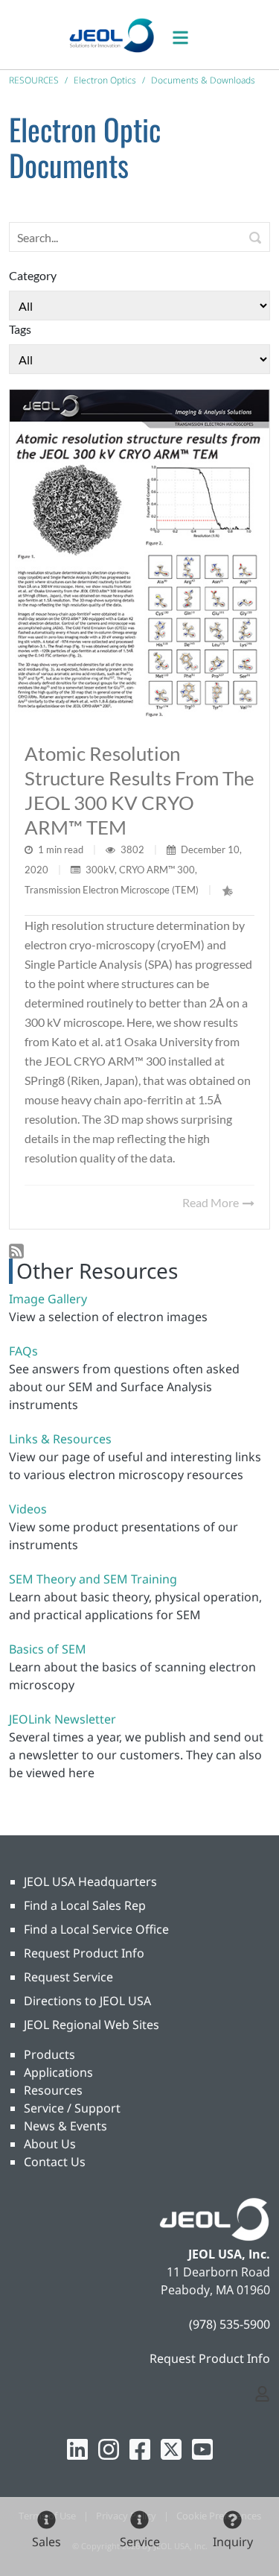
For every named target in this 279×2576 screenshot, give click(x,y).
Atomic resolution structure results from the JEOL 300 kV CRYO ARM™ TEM (139, 790)
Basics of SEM (48, 1649)
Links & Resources (60, 1439)
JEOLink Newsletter (62, 1719)
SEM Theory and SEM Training (93, 1579)
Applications (58, 2072)
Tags (20, 329)
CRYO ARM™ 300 (157, 870)
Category (33, 275)
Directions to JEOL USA (87, 2001)
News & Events (65, 2126)
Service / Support (72, 2108)
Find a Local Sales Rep (85, 1905)
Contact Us (55, 2162)
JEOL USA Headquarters (90, 1882)
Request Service (68, 1977)
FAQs (23, 1351)
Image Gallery (48, 1299)
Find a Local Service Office (96, 1929)
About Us (50, 2144)
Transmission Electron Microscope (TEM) (112, 890)
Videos (28, 1509)
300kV (100, 870)
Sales (46, 2542)
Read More (212, 1202)
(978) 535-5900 (230, 2324)
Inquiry (233, 2542)
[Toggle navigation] (188, 35)
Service (140, 2542)
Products (49, 2054)
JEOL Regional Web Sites (92, 2025)
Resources (53, 2090)
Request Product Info (84, 1953)
